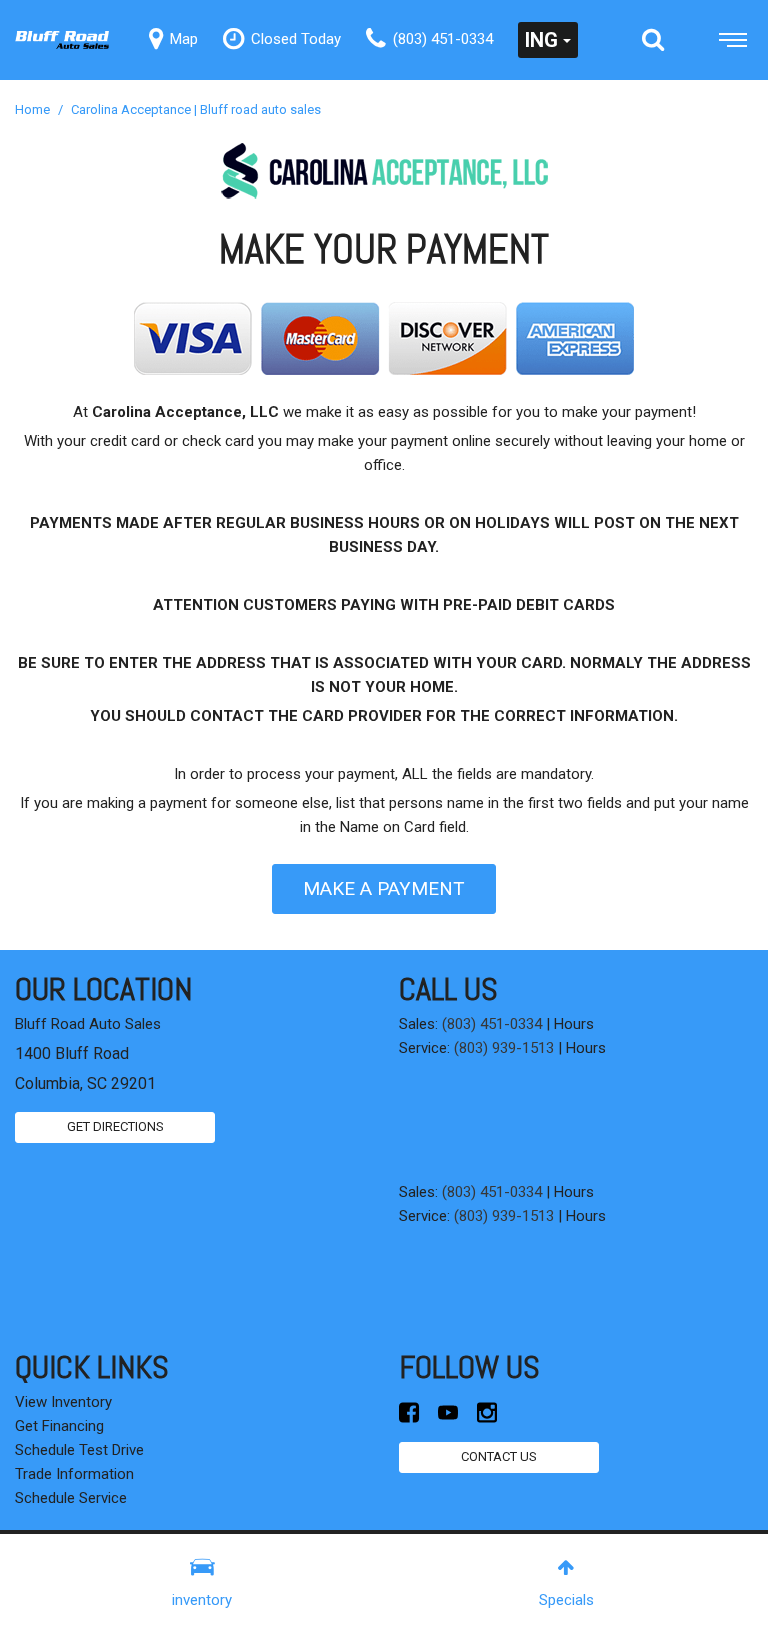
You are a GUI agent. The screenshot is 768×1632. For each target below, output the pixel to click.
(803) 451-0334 (492, 1024)
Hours (574, 1024)
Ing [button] (541, 40)
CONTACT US (499, 1456)
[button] (653, 40)
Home (34, 109)
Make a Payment (384, 888)
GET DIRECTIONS (115, 1126)
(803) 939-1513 (504, 1048)
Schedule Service (71, 1498)
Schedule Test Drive (79, 1450)
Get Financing (59, 1426)
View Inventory (63, 1402)
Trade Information (74, 1474)
